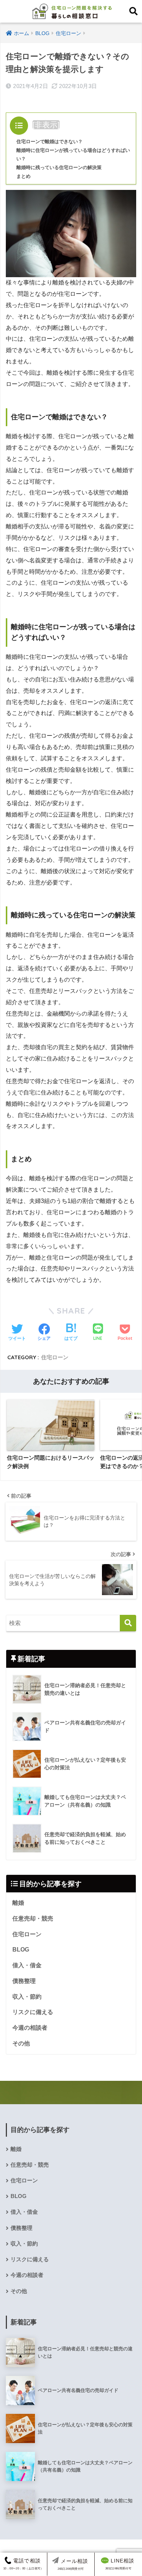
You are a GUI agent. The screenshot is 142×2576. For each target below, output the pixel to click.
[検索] (128, 1623)
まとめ (23, 176)
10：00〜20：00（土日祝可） (23, 2564)
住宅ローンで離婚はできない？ (50, 142)
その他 (21, 2043)
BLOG (21, 1950)
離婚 (18, 1903)
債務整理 (24, 1981)
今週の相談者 (30, 2028)
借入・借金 (27, 1965)
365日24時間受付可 (120, 2564)
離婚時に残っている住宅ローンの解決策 (59, 167)
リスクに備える (33, 2012)
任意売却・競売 (33, 1918)
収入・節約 (27, 1997)
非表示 (46, 125)
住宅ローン (55, 1357)
